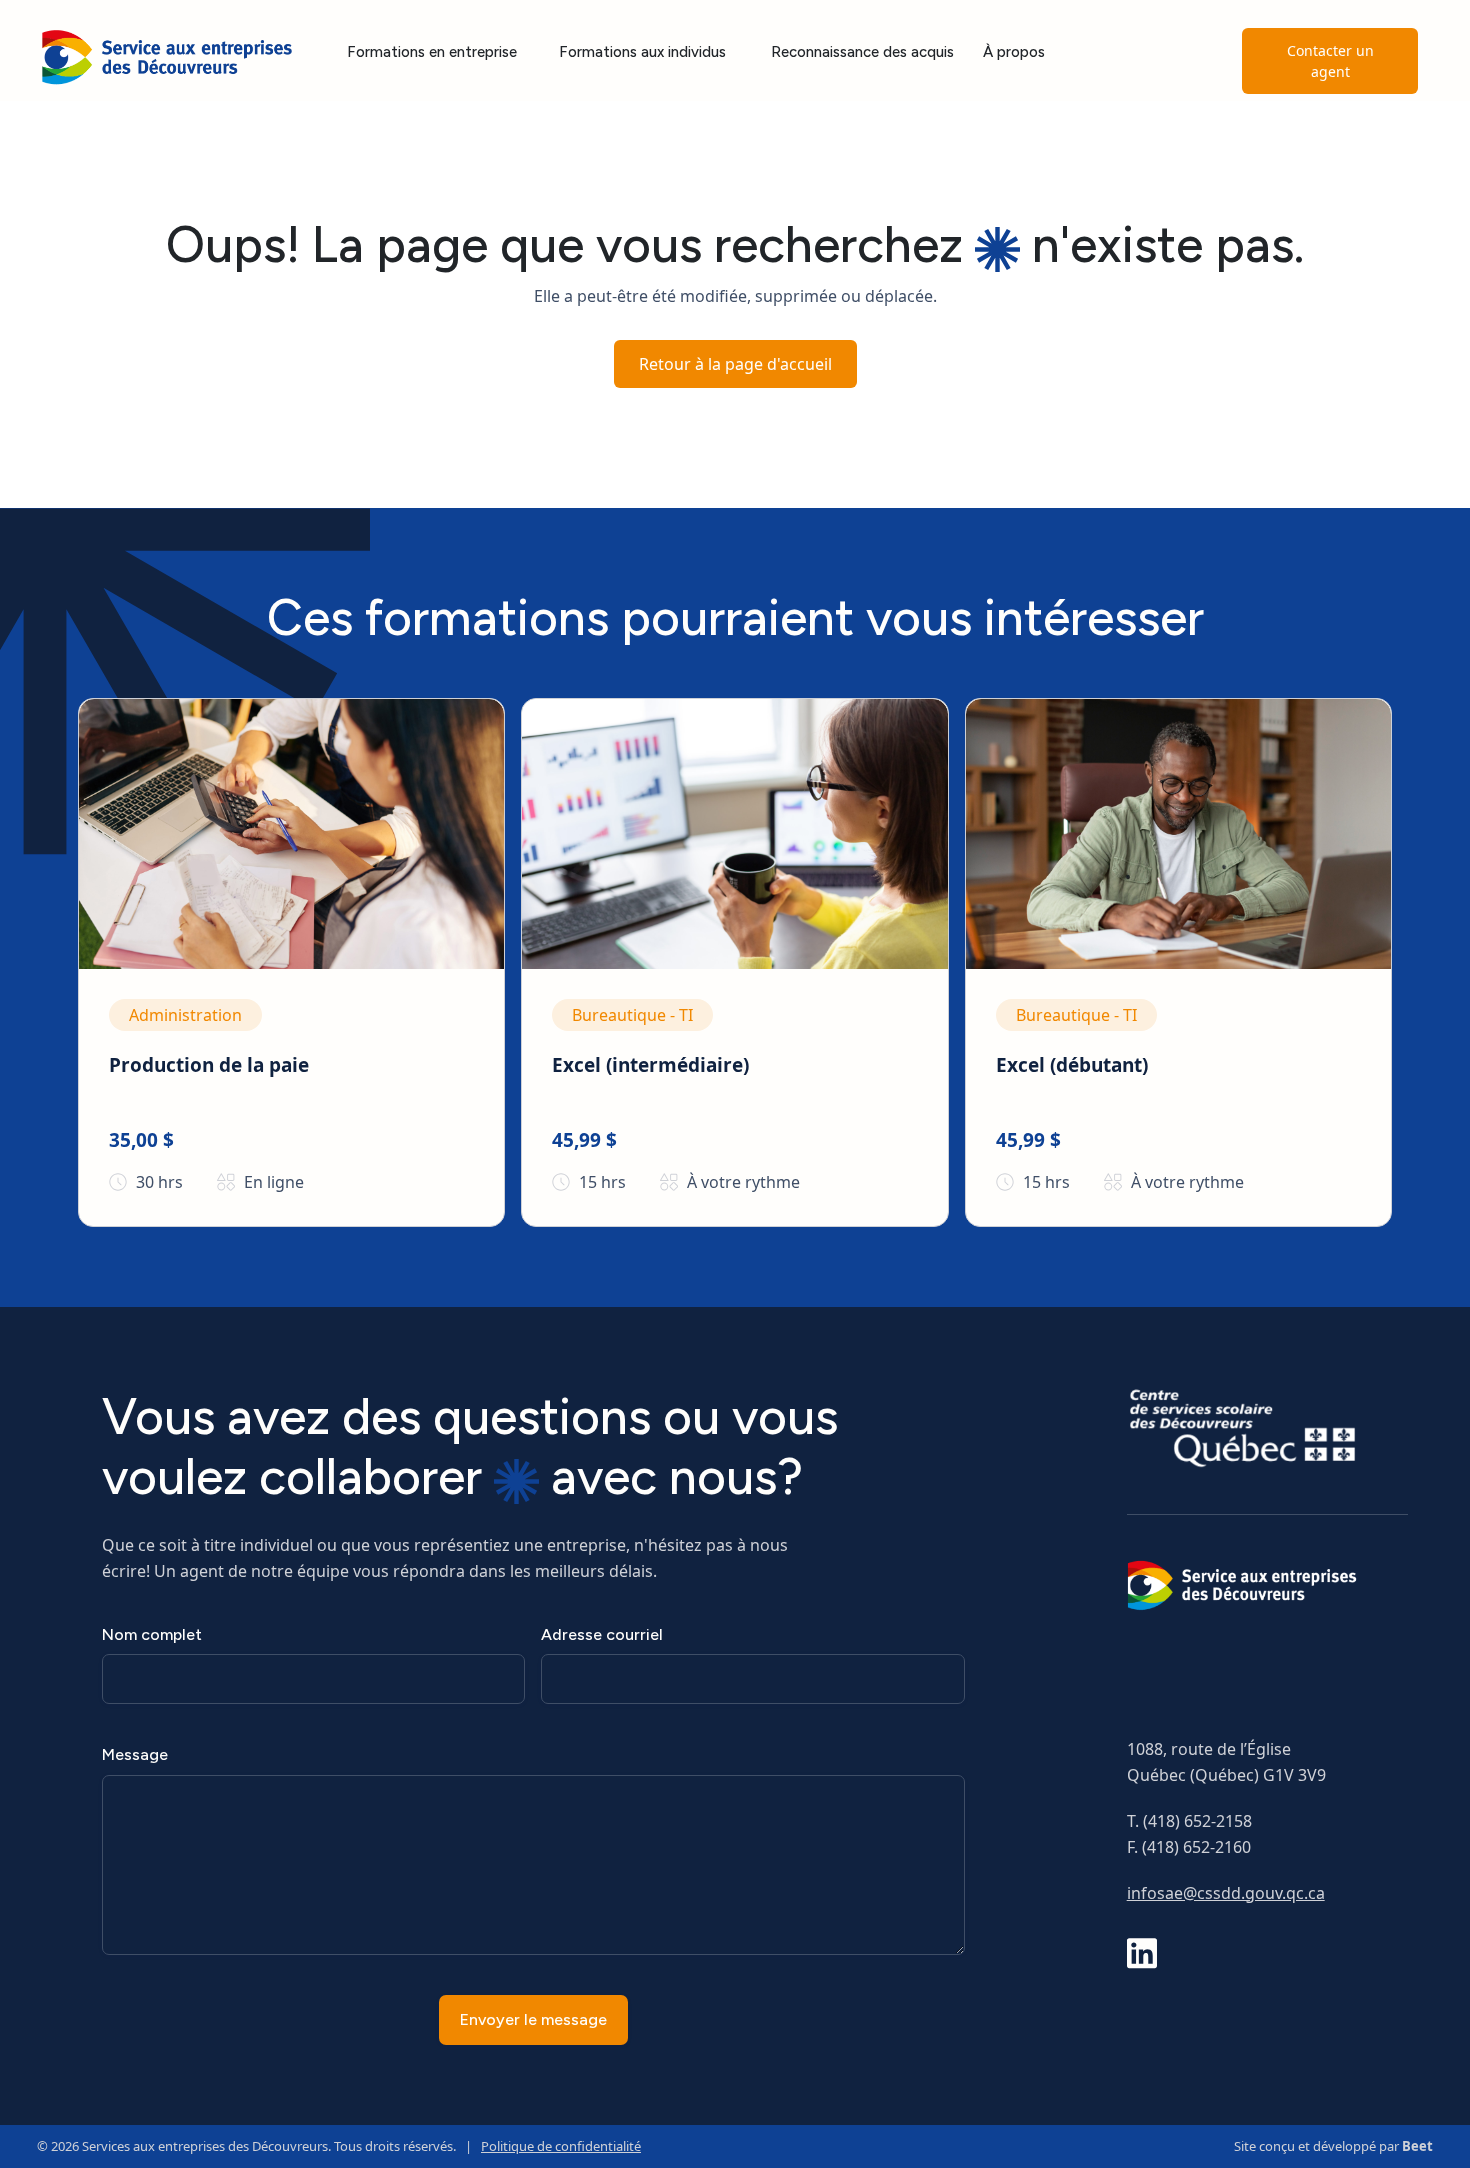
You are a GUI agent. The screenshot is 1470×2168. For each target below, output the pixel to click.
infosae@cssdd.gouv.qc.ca (1226, 1893)
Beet (1417, 2146)
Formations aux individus (642, 52)
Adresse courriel (602, 1634)
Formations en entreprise (432, 52)
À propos (1014, 52)
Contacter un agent (1330, 61)
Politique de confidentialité (561, 2146)
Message (135, 1754)
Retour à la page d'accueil (735, 364)
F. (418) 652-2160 (1189, 1847)
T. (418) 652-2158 (1189, 1821)
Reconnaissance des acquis (862, 52)
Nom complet (152, 1634)
